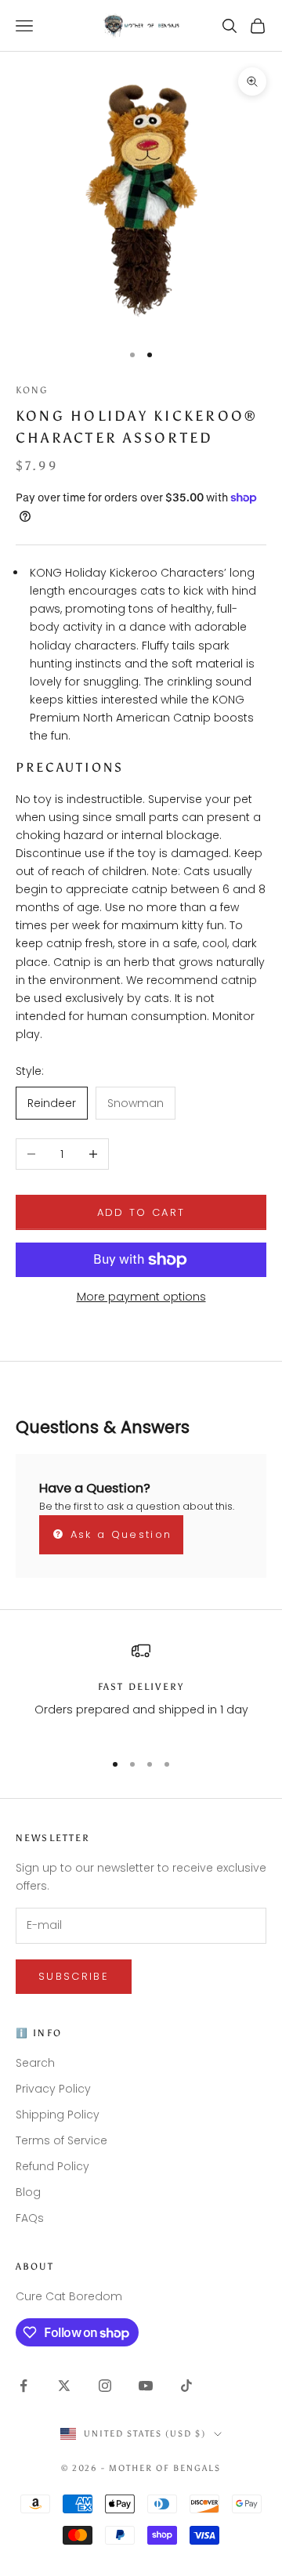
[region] (141, 1690)
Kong (32, 390)
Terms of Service (61, 2140)
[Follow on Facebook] (23, 2386)
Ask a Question (118, 1534)
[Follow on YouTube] (146, 2386)
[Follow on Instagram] (105, 2386)
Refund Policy (52, 2166)
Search (35, 2063)
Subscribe (74, 1976)
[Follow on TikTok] (186, 2386)
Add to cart (141, 1212)
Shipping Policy (58, 2115)
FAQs (30, 2218)
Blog (28, 2192)
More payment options (141, 1297)
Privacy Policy (53, 2089)
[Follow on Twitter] (64, 2386)
